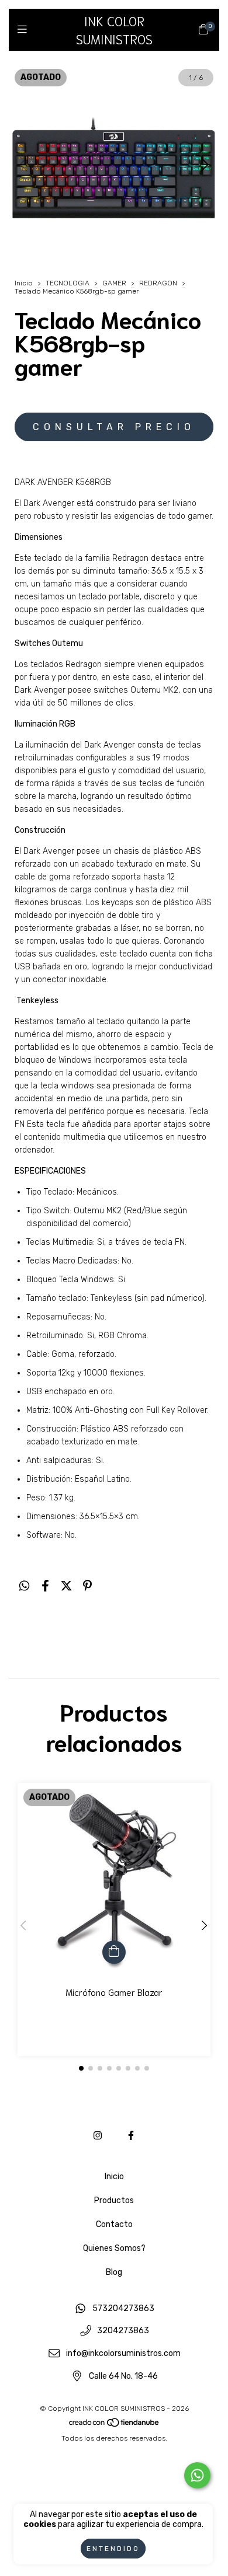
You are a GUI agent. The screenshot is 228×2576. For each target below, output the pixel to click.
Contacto (114, 2224)
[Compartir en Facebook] (45, 1586)
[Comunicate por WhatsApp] (197, 2475)
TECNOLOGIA (68, 283)
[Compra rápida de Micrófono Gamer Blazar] (114, 1952)
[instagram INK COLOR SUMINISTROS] (98, 2136)
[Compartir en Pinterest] (87, 1586)
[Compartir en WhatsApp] (24, 1586)
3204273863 (123, 2331)
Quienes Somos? (114, 2248)
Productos (114, 2200)
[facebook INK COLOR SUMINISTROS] (131, 2136)
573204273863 (123, 2308)
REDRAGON (158, 283)
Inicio (24, 283)
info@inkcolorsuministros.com (123, 2353)
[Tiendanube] (115, 2425)
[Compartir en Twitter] (66, 1586)
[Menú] (25, 29)
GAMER (114, 283)
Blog (114, 2272)
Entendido (113, 2549)
